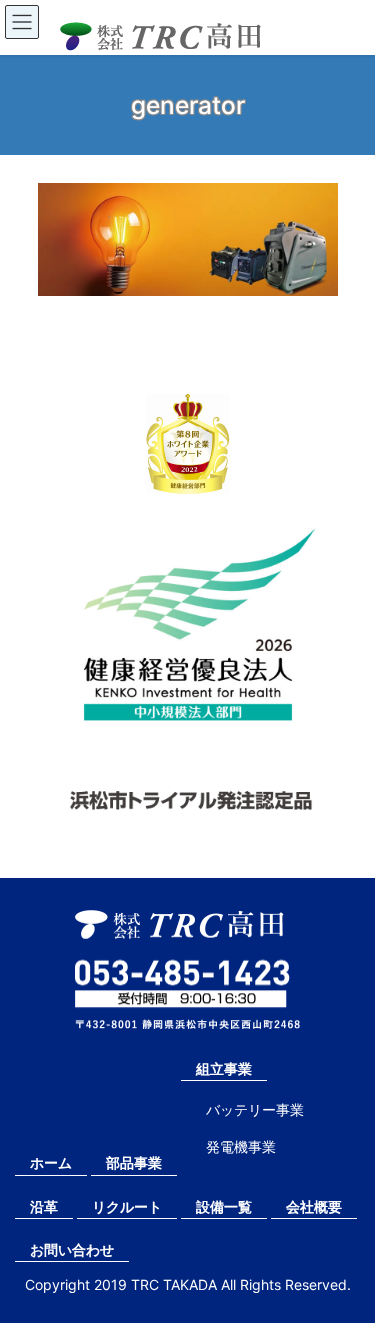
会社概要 (314, 1206)
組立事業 (224, 1068)
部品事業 (134, 1162)
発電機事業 (241, 1146)
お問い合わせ (72, 1249)
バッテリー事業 (255, 1109)
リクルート (127, 1206)
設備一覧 (224, 1206)
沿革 (44, 1206)
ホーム (51, 1162)
